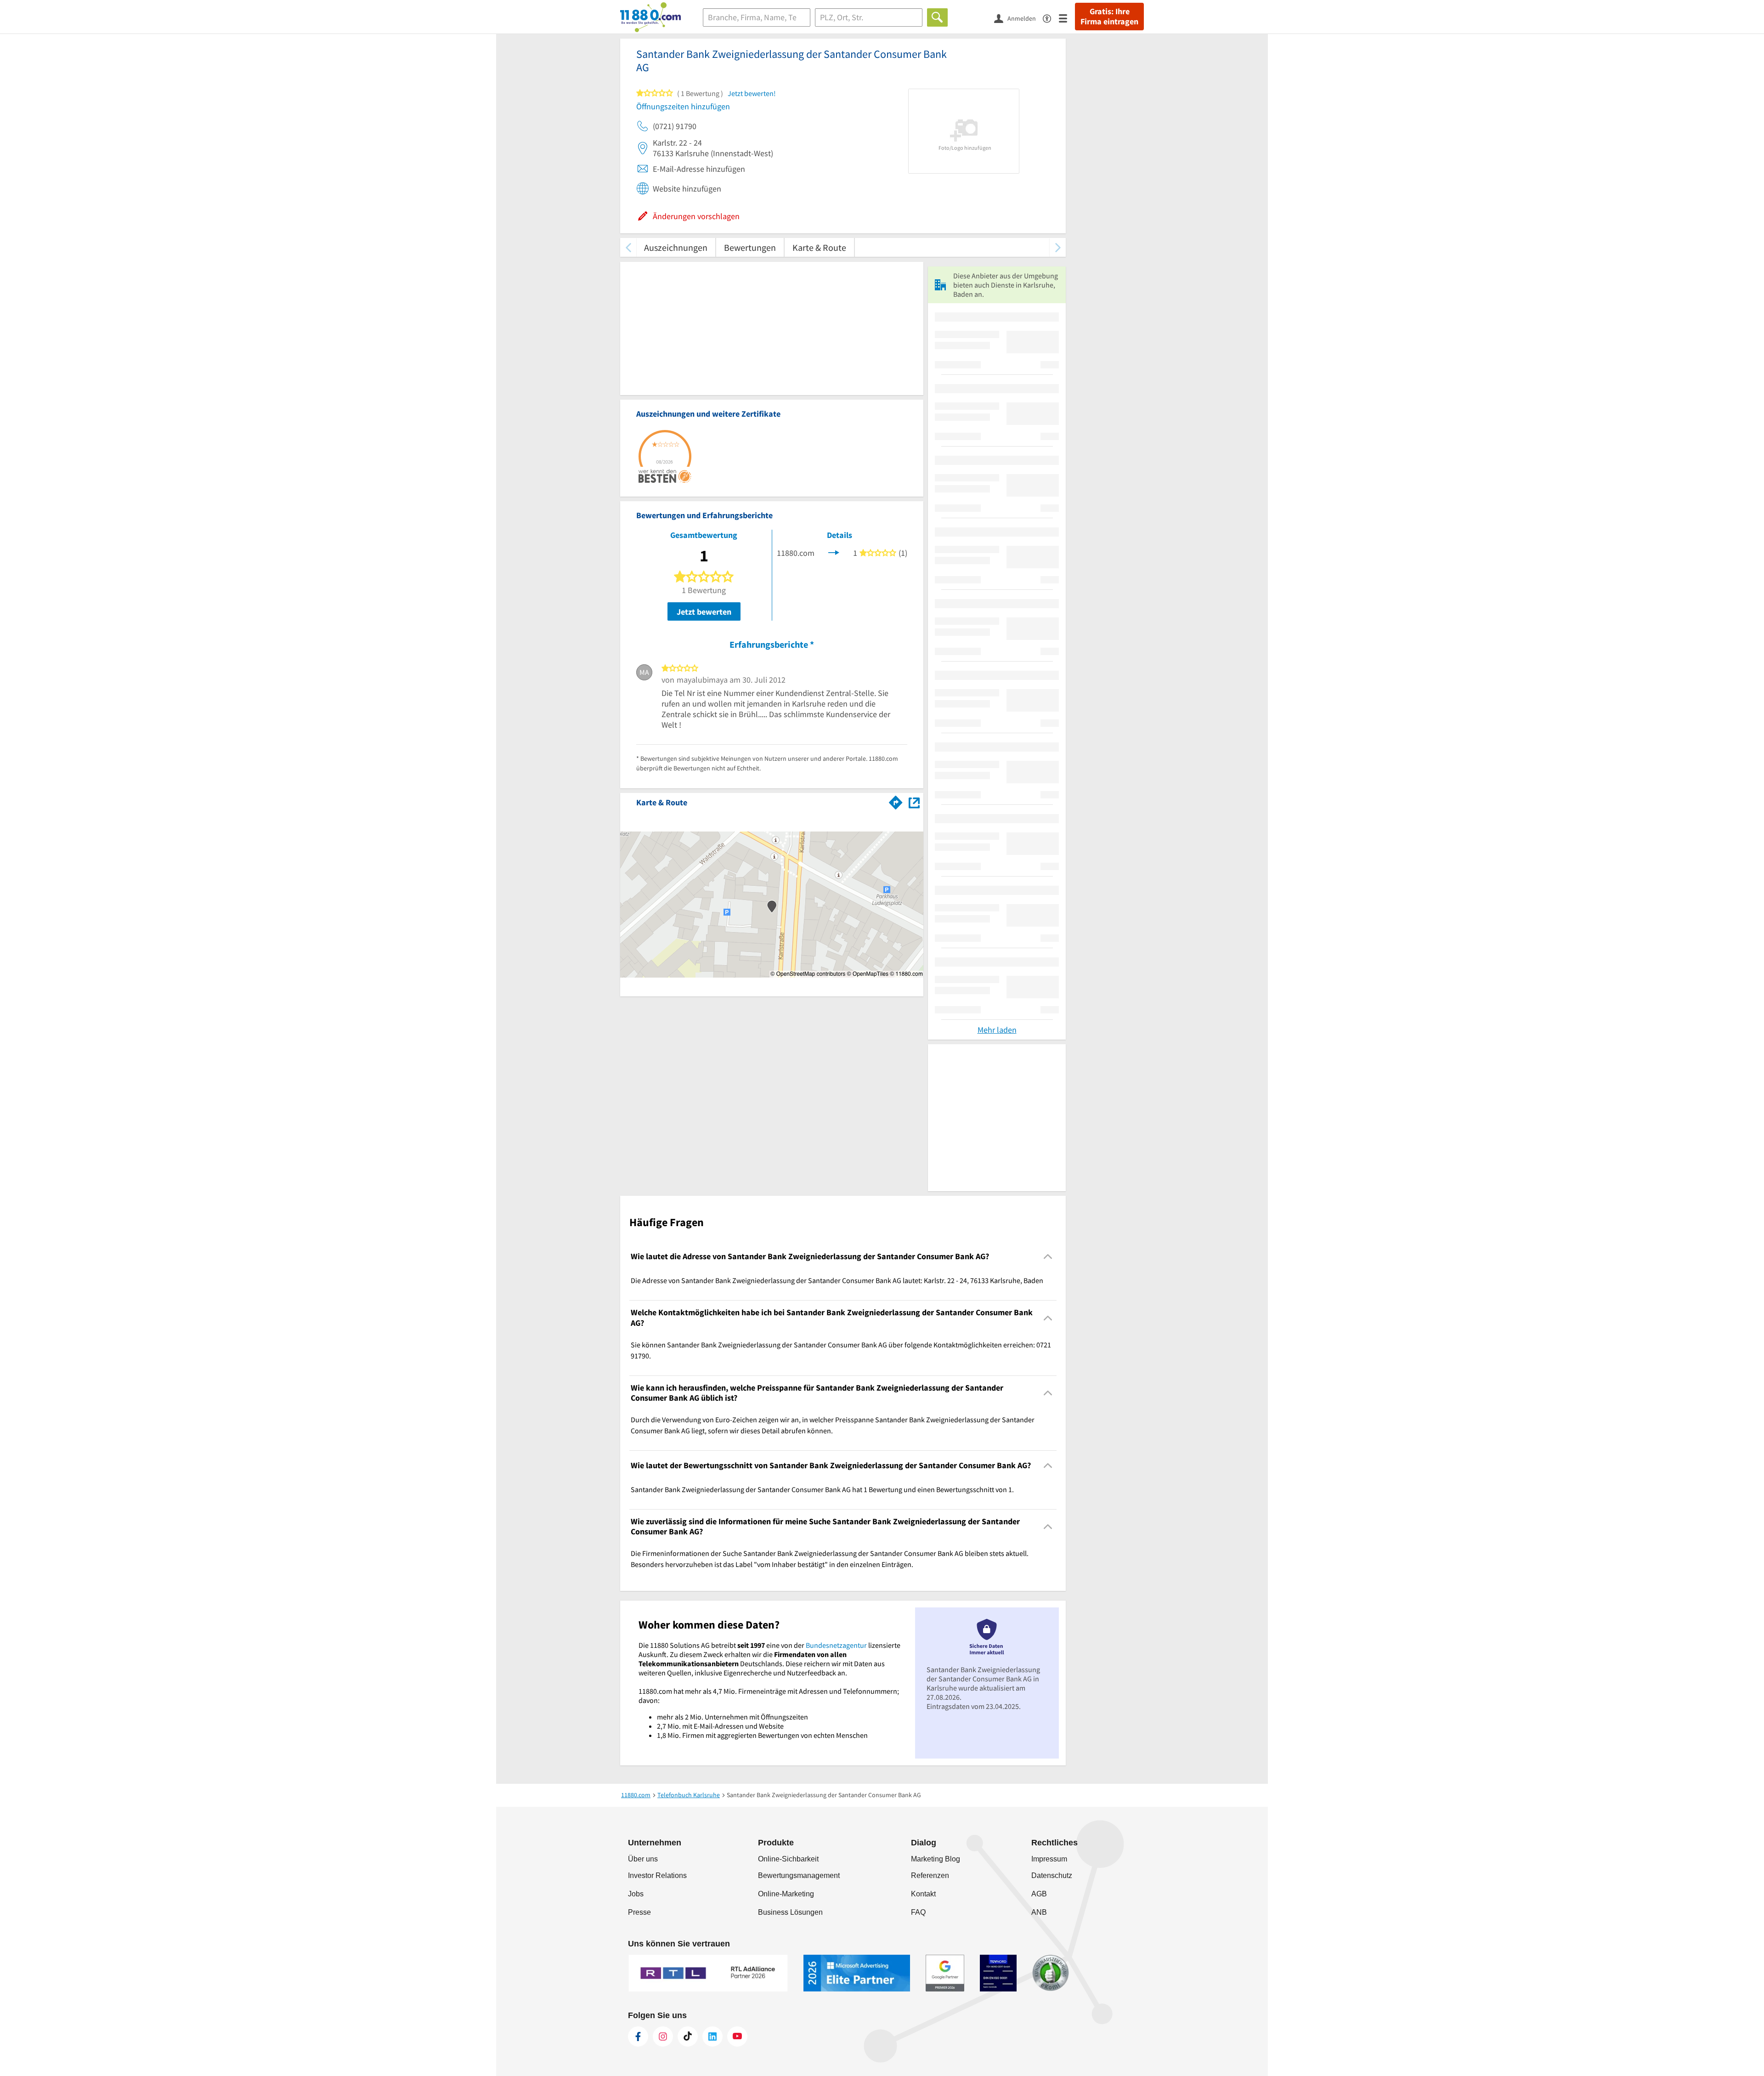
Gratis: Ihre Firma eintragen (1109, 17)
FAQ (918, 1912)
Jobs (636, 1894)
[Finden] (937, 17)
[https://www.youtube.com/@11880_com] (737, 2036)
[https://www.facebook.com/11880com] (638, 2036)
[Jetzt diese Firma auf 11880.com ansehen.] (834, 552)
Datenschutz (1052, 1875)
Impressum (1049, 1859)
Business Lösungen (790, 1912)
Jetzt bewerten (704, 612)
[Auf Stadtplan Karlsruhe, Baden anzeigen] (914, 802)
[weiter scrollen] (1058, 247)
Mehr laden (997, 1030)
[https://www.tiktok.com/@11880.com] (688, 2036)
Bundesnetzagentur (836, 1645)
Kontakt (923, 1894)
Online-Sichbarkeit (788, 1859)
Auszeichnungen (676, 247)
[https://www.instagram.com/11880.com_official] (663, 2036)
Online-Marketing (786, 1894)
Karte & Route (819, 247)
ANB (1039, 1912)
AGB (1039, 1894)
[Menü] (1067, 18)
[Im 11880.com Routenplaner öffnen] (896, 801)
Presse (639, 1912)
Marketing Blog (936, 1859)
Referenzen (930, 1875)
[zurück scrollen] (628, 247)
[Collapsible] (1048, 1257)
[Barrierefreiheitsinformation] (1051, 18)
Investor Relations (657, 1875)
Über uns (643, 1859)
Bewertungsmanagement (799, 1875)
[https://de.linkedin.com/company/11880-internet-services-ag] (712, 2036)
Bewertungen (750, 247)
